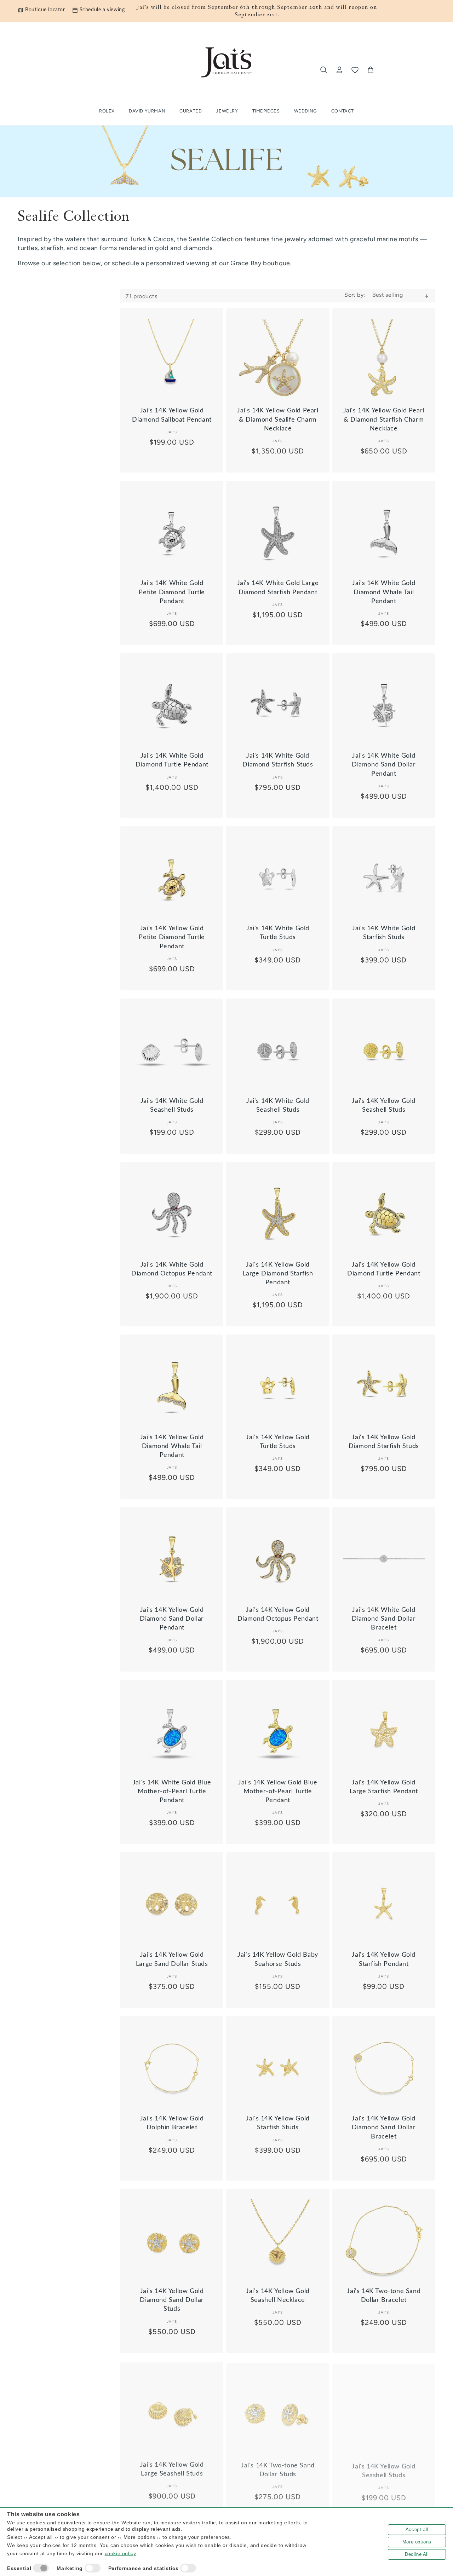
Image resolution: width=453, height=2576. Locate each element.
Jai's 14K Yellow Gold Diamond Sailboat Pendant (172, 415)
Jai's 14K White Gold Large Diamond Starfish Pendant (278, 588)
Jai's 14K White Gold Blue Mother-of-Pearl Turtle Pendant (172, 1791)
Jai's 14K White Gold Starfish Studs (384, 933)
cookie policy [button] (121, 2553)
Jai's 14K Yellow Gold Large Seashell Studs (172, 2468)
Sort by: (355, 295)
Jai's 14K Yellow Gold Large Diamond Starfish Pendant (278, 1274)
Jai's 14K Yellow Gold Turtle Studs (278, 1442)
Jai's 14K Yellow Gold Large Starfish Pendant (384, 1787)
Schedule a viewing (102, 10)
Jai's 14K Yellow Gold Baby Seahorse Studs (278, 1959)
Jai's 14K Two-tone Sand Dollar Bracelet (384, 2296)
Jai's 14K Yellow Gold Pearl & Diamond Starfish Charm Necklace (384, 419)
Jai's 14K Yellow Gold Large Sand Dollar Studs (172, 1959)
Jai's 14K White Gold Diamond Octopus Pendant (172, 1269)
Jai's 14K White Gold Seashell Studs (172, 1105)
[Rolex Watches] (406, 70)
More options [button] (417, 2542)
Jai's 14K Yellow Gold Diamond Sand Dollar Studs (172, 2300)
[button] (191, 111)
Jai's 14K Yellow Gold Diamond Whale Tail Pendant (172, 1446)
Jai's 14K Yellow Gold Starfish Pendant (384, 1959)
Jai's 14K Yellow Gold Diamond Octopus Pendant (278, 1614)
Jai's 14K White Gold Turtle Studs (278, 933)
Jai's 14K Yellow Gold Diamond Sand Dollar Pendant (172, 1619)
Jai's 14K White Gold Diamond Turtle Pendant (172, 760)
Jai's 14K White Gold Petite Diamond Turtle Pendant (172, 592)
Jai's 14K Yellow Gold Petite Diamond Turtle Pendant (172, 937)
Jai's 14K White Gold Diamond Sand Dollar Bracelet (384, 1619)
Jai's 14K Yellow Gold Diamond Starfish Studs (384, 1442)
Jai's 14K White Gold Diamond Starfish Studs (278, 760)
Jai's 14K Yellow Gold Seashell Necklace (278, 2296)
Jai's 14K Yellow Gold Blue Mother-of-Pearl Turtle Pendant (278, 1791)
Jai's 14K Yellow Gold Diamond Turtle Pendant (384, 1269)
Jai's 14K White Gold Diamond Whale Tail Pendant (384, 592)
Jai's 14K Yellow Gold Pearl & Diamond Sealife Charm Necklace (278, 419)
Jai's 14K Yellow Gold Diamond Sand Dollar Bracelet (384, 2128)
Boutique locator (45, 10)
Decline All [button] (417, 2554)
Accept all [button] (417, 2529)
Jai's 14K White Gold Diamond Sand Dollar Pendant (384, 765)
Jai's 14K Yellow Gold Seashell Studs (384, 1105)
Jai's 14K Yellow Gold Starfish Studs (278, 2123)
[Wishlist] (355, 70)
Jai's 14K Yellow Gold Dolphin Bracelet (172, 2123)
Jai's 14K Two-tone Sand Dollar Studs (278, 2468)
